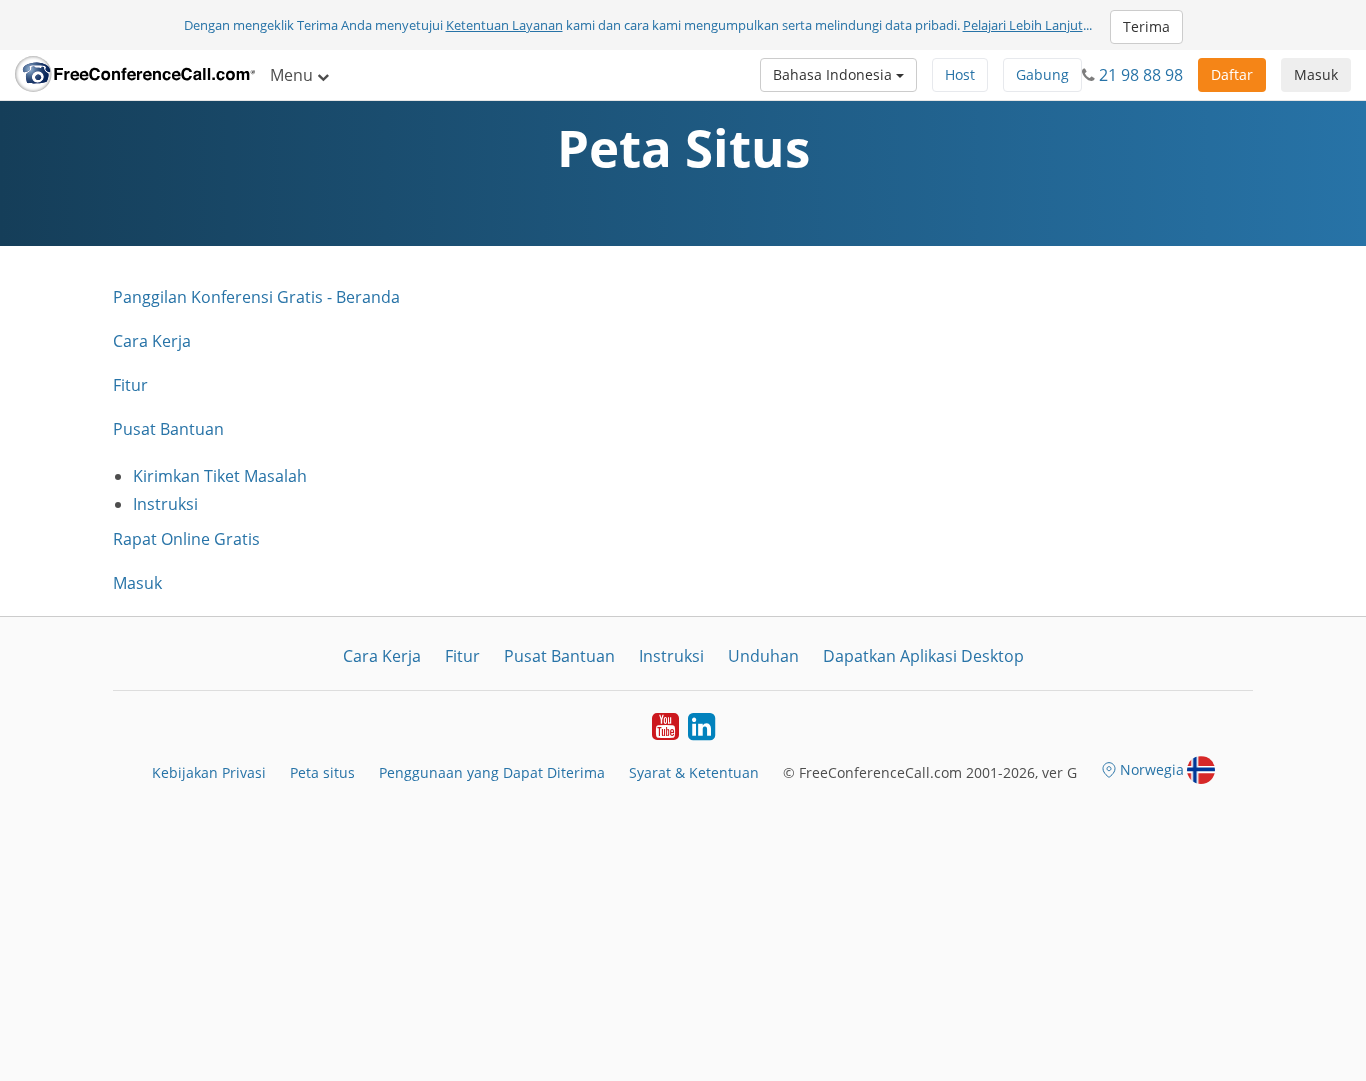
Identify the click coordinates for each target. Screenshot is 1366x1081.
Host (960, 74)
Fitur (130, 385)
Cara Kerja (152, 341)
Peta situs (322, 772)
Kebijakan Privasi (209, 772)
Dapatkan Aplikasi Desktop (923, 656)
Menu (293, 75)
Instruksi (165, 504)
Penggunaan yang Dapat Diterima (492, 772)
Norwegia (1152, 769)
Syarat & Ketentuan (694, 772)
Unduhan (763, 656)
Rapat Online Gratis (186, 539)
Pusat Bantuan (168, 429)
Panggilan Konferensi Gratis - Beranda (256, 297)
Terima (1146, 26)
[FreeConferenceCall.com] (135, 75)
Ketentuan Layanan (504, 25)
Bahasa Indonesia (834, 74)
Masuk (1316, 74)
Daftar (1232, 74)
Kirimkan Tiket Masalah (220, 476)
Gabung (1042, 74)
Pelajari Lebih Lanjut (1023, 25)
